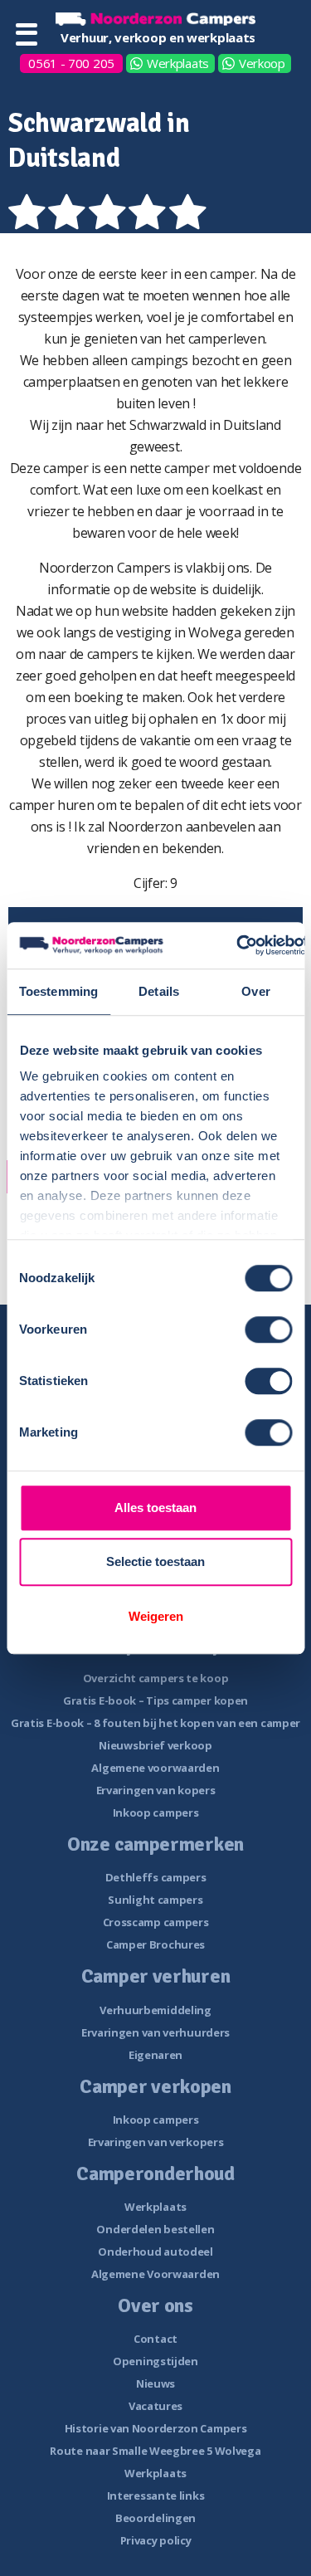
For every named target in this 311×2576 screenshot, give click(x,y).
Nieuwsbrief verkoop (155, 1745)
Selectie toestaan (155, 1561)
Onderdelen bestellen (155, 2229)
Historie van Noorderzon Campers (156, 2428)
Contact (155, 2339)
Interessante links (156, 2495)
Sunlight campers (155, 1900)
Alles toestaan (155, 1508)
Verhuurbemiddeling (155, 2010)
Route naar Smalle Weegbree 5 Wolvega (155, 2451)
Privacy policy (156, 2540)
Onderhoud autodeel (155, 2252)
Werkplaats (178, 63)
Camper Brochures (155, 1944)
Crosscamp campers (156, 1922)
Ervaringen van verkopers (156, 2142)
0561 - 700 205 (71, 63)
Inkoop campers (156, 1812)
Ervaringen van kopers (156, 1790)
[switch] (268, 1329)
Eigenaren (155, 2055)
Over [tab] (255, 991)
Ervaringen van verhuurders (155, 2032)
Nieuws (155, 2383)
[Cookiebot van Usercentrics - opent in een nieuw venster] (237, 945)
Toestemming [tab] (58, 991)
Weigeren (156, 1616)
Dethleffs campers (156, 1877)
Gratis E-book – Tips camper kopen (155, 1700)
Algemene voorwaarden (155, 1768)
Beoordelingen (155, 2518)
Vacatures (155, 2406)
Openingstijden (155, 2361)
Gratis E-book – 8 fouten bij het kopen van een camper (155, 1723)
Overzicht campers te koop (156, 1678)
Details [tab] (159, 991)
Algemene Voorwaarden (155, 2274)
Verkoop (262, 63)
